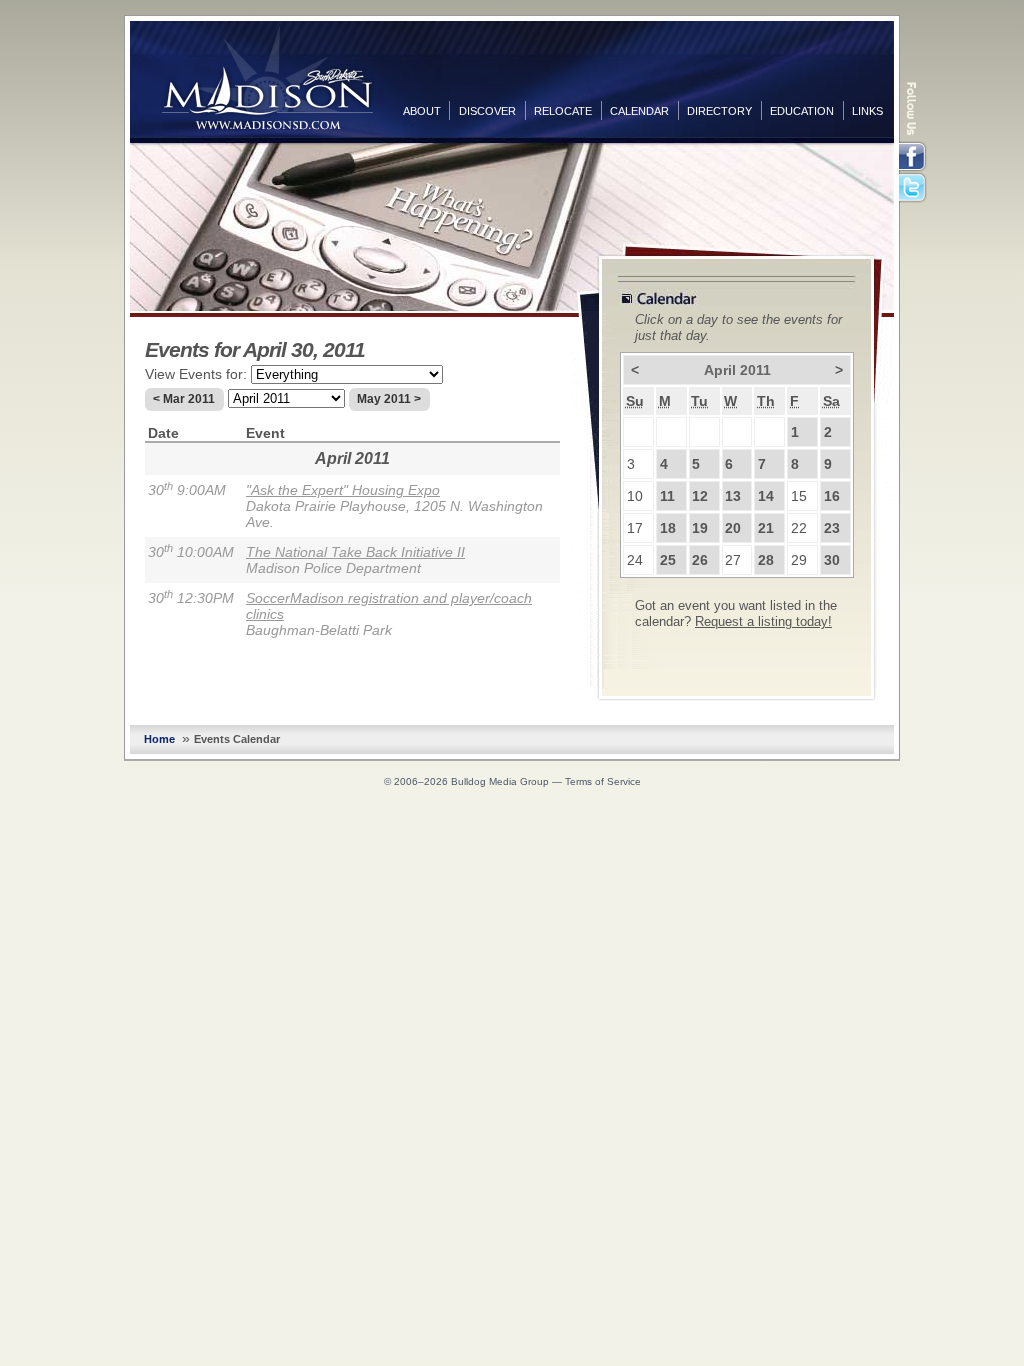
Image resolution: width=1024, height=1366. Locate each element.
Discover (487, 111)
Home (159, 739)
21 (766, 528)
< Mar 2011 (184, 399)
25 (668, 560)
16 (832, 496)
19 (700, 528)
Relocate (563, 111)
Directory (719, 111)
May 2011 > (389, 399)
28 (766, 560)
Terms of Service (603, 781)
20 (733, 528)
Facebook (914, 157)
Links (867, 111)
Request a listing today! (763, 622)
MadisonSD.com (267, 78)
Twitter (914, 189)
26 (700, 560)
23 (832, 528)
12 (700, 496)
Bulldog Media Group (500, 781)
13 (733, 496)
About (422, 111)
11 (667, 496)
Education (802, 111)
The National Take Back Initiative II (355, 552)
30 (832, 560)
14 (766, 496)
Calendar (639, 111)
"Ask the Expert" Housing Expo (343, 490)
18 (668, 528)
